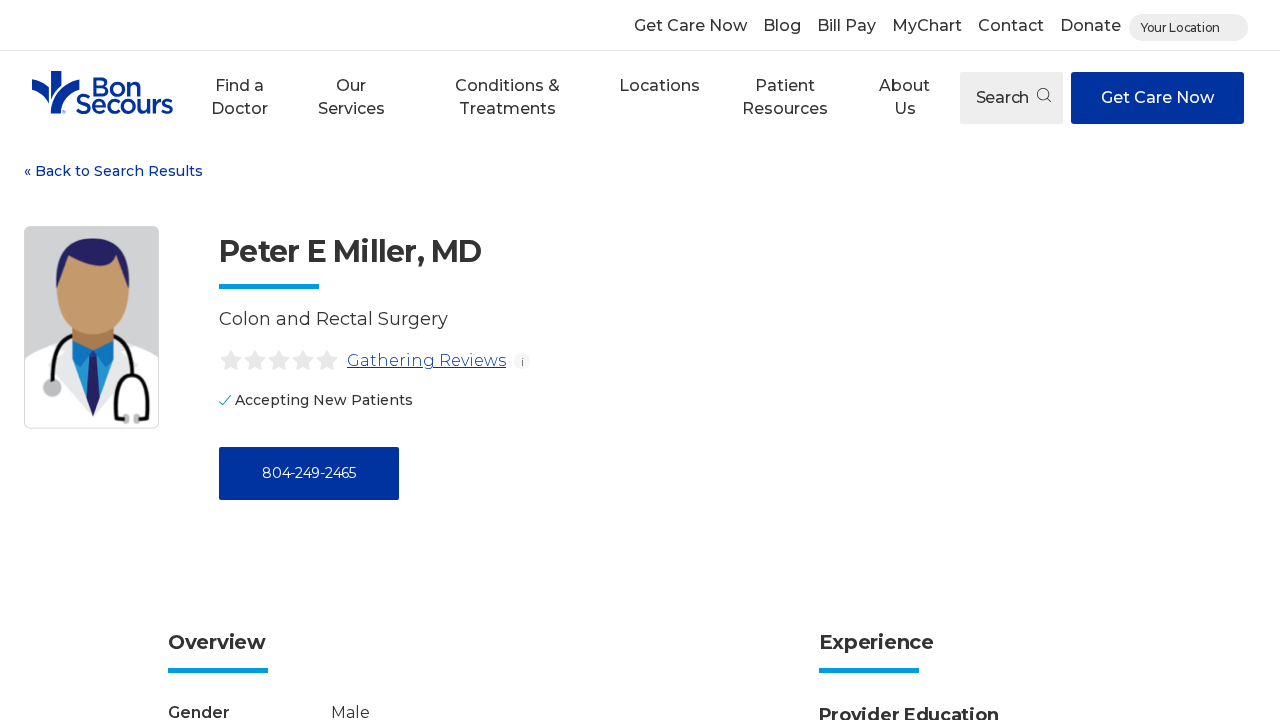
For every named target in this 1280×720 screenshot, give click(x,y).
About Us (904, 96)
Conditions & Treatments (507, 96)
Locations (659, 85)
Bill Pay (846, 25)
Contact (1011, 25)
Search (1004, 97)
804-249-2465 (308, 473)
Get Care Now (690, 25)
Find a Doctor (239, 96)
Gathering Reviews (426, 360)
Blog (782, 25)
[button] (239, 97)
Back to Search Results (113, 171)
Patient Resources (785, 96)
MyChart (927, 25)
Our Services (351, 96)
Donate (1090, 25)
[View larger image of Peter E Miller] (91, 327)
